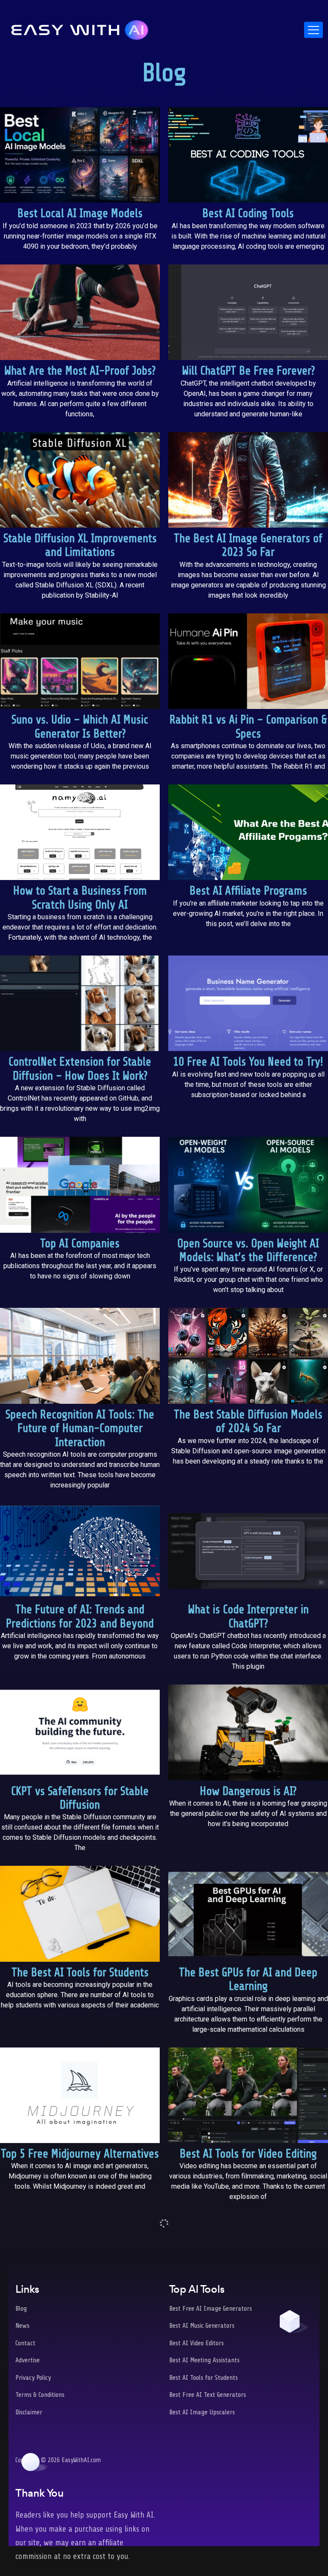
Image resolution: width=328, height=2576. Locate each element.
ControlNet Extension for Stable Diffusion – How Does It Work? (80, 1069)
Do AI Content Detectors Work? (80, 2322)
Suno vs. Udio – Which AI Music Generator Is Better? (80, 727)
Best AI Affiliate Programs (248, 891)
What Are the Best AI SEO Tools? (248, 2322)
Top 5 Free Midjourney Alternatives (80, 2154)
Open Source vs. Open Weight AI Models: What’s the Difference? (248, 1250)
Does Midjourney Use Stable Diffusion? (80, 2496)
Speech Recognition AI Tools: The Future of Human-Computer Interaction (80, 1429)
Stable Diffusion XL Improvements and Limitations (80, 545)
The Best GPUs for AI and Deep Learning (248, 1979)
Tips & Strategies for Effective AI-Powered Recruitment (248, 2496)
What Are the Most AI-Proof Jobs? (80, 371)
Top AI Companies (80, 1244)
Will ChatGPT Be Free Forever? (248, 371)
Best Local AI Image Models (80, 213)
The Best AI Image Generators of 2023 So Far (248, 545)
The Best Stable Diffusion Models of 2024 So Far (248, 1422)
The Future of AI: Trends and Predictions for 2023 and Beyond (80, 1616)
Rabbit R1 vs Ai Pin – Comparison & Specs (248, 727)
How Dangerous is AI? (248, 1791)
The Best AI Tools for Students (80, 1973)
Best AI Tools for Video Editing (248, 2154)
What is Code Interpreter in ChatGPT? (248, 1616)
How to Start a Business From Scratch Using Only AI (80, 898)
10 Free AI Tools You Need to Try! (248, 1062)
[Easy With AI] (80, 28)
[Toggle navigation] (313, 30)
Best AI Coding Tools (248, 213)
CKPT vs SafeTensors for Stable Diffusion (80, 1798)
